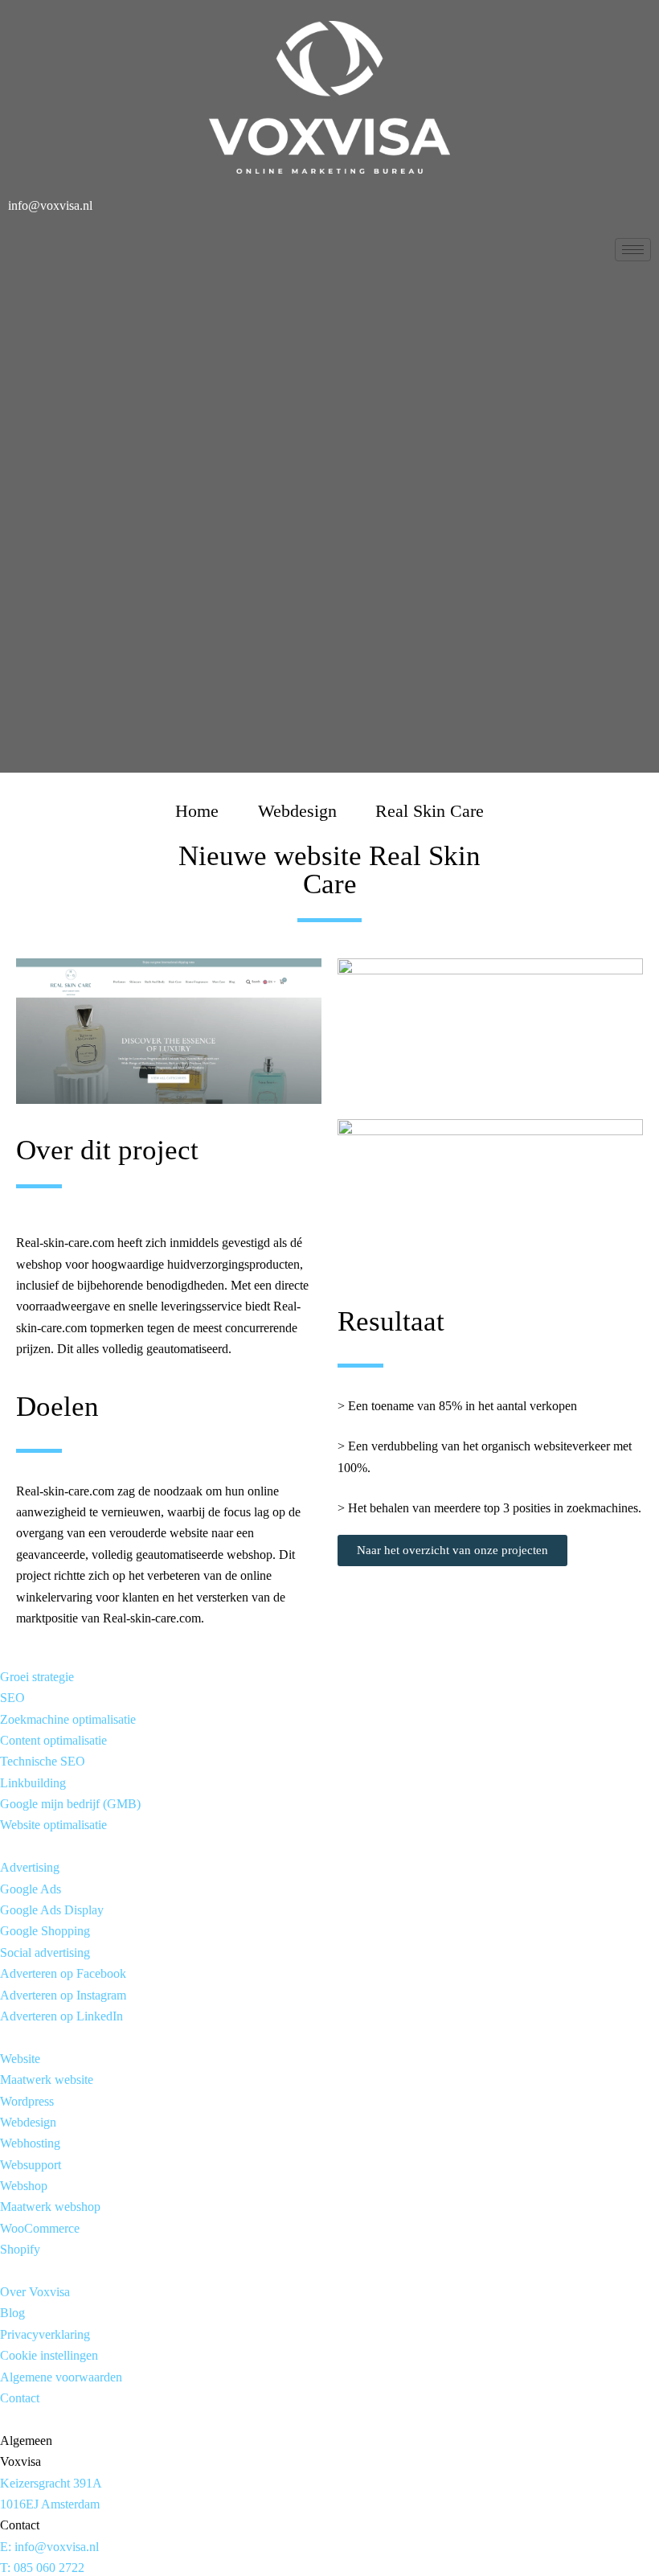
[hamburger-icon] (633, 250)
